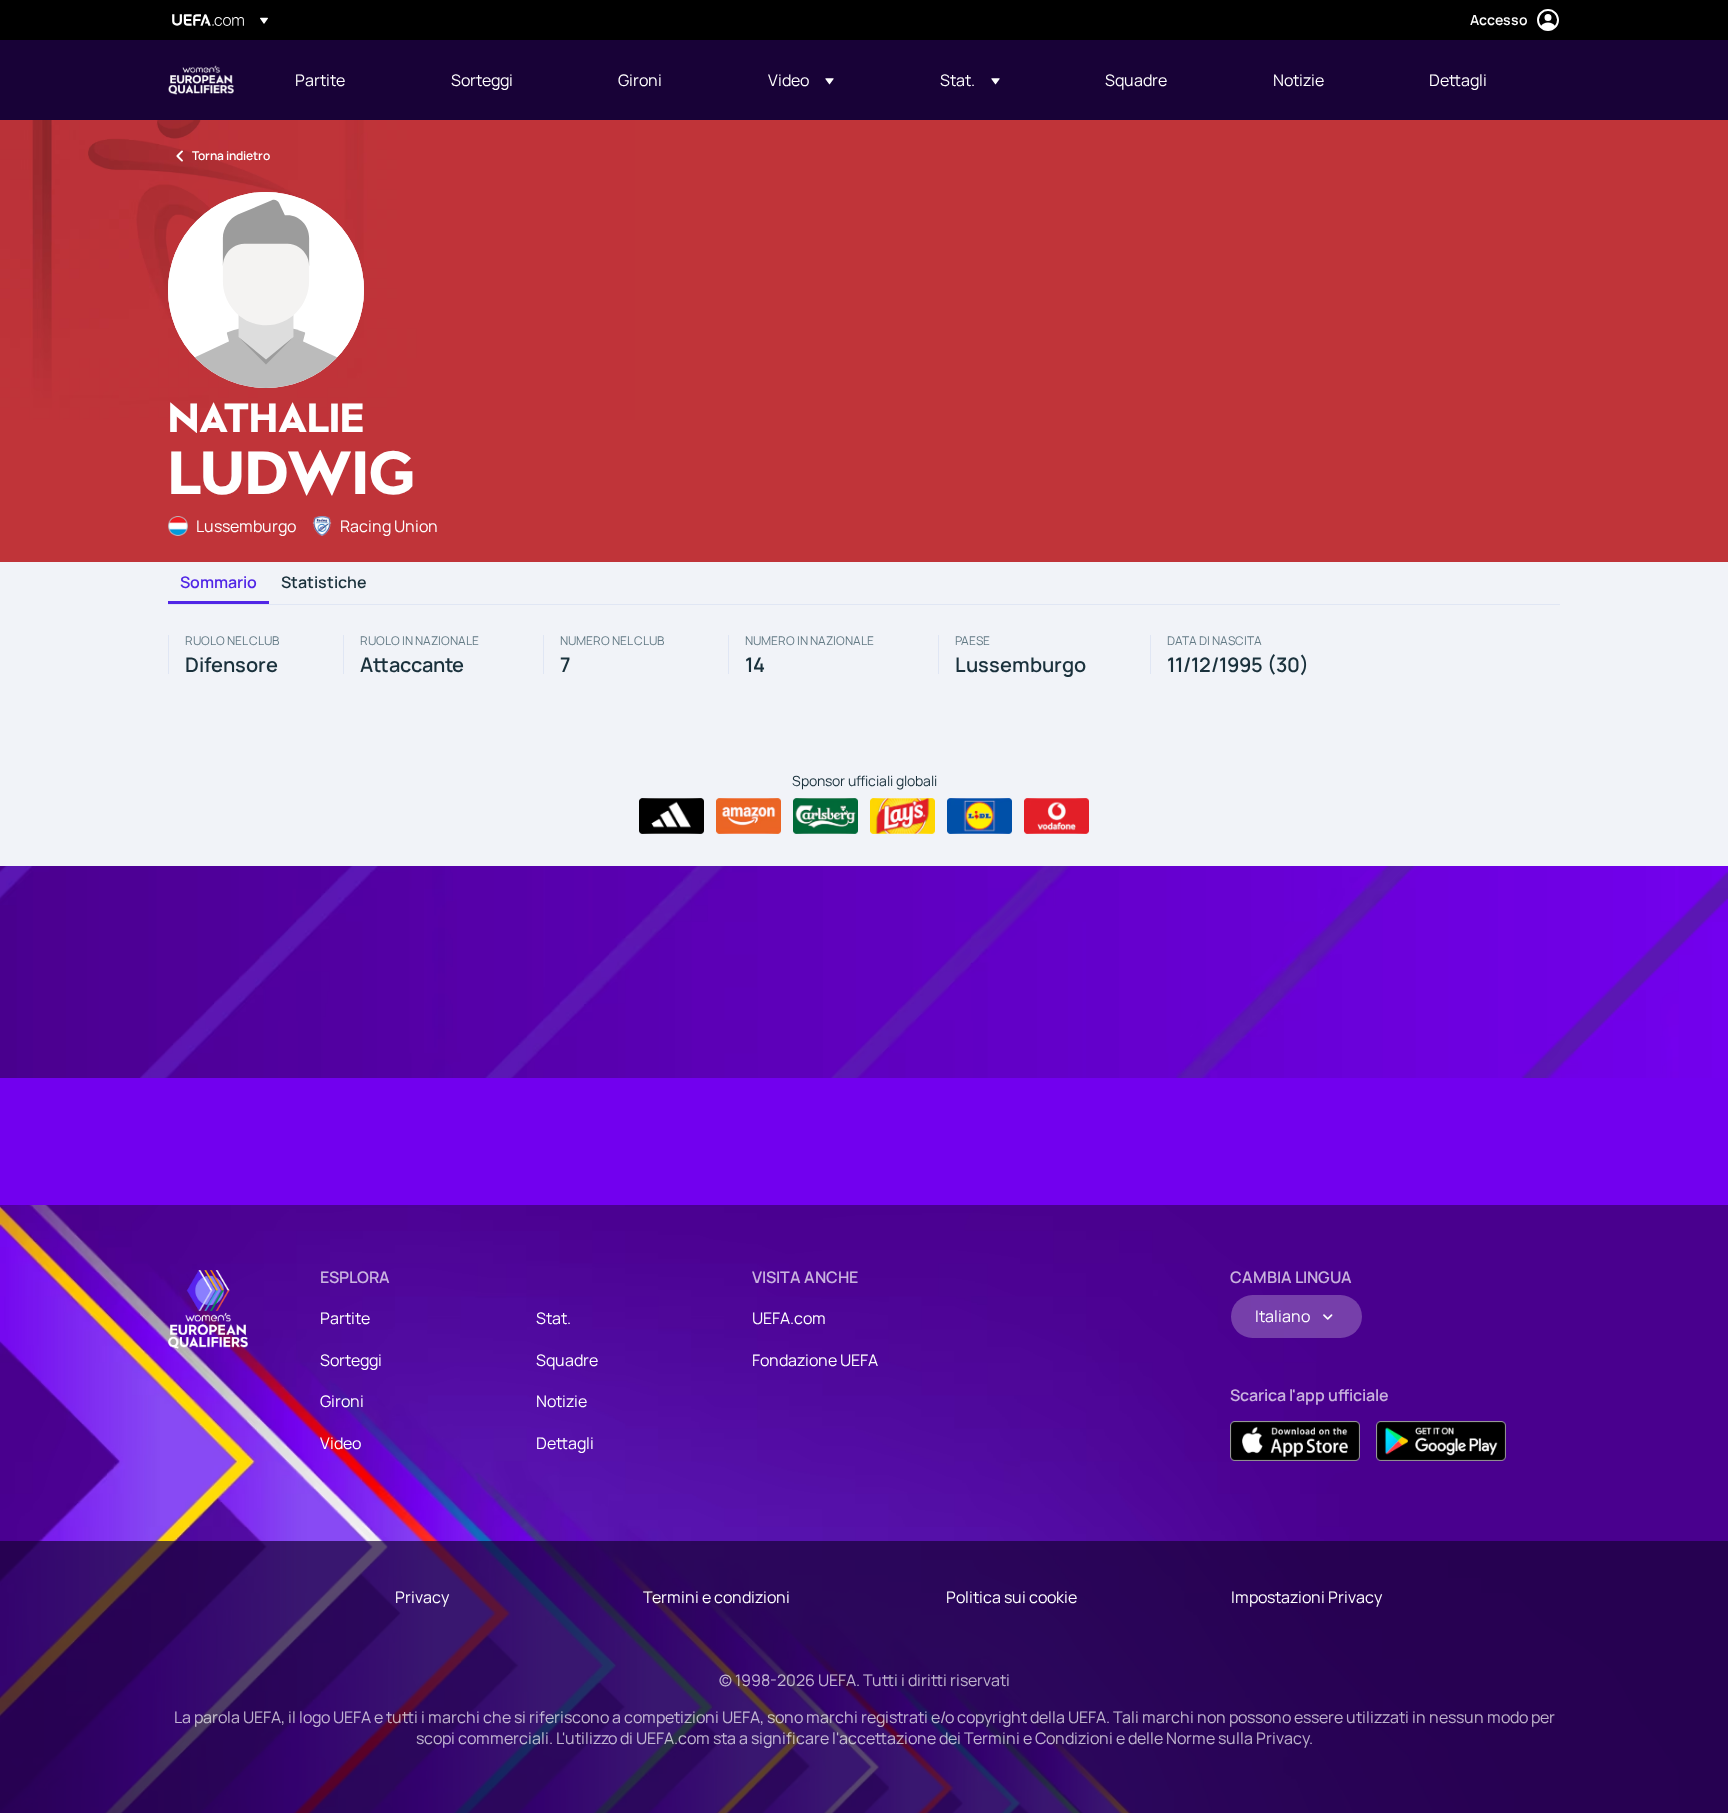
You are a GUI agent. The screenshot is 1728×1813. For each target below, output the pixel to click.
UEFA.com (789, 1318)
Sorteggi (351, 1360)
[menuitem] (348, 80)
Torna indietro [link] (231, 155)
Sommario (218, 583)
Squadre (567, 1360)
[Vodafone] (1056, 816)
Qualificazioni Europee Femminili (201, 80)
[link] (320, 80)
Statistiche (324, 583)
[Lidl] (979, 816)
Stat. (553, 1318)
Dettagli (565, 1443)
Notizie (561, 1401)
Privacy (422, 1597)
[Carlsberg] (825, 816)
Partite (345, 1318)
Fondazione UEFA (815, 1360)
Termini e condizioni (716, 1597)
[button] (801, 80)
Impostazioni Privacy (1306, 1597)
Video (340, 1443)
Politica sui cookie (1011, 1597)
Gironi (342, 1401)
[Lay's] (902, 816)
